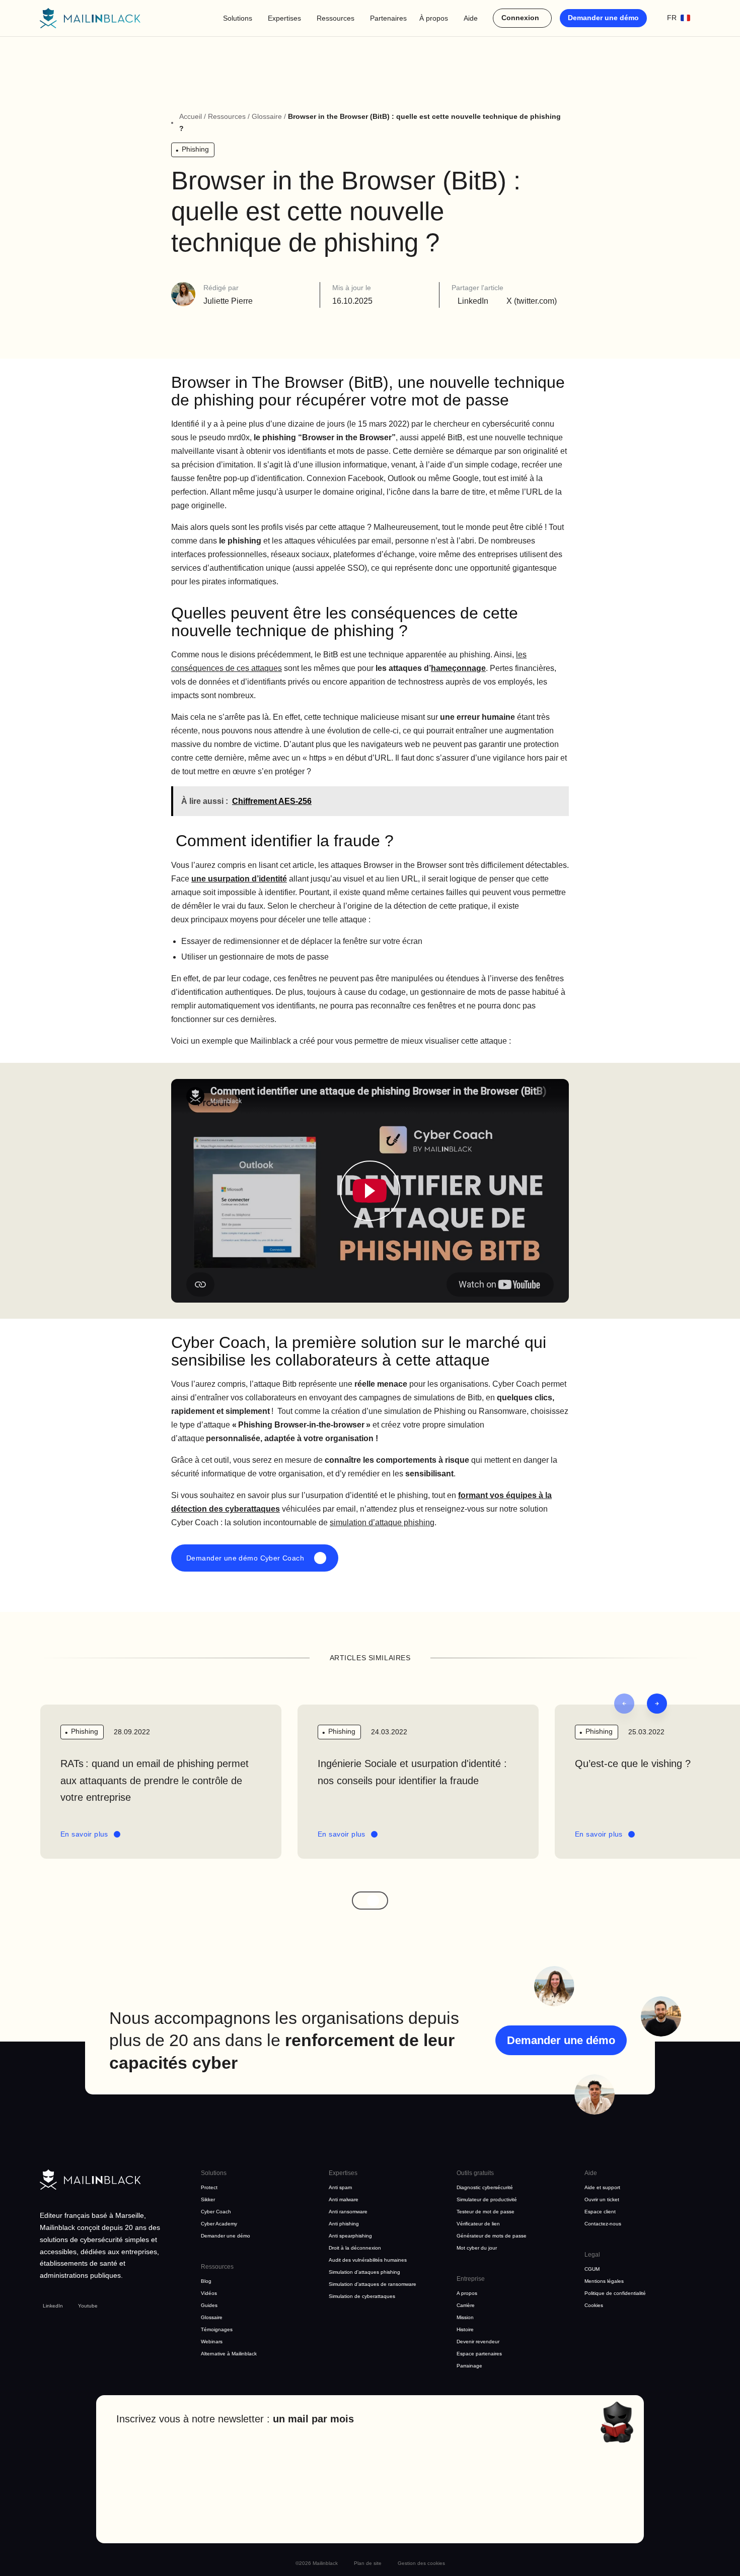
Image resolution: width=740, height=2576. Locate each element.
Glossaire (267, 116)
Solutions (238, 18)
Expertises (284, 18)
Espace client (600, 2212)
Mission (465, 2317)
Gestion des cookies (421, 2563)
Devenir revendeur (478, 2342)
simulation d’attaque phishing (382, 1522)
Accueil (191, 116)
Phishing (195, 149)
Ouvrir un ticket (602, 2199)
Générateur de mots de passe (492, 2236)
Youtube (88, 2306)
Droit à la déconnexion (355, 2248)
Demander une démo (603, 18)
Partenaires (388, 18)
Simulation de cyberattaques (362, 2296)
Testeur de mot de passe (486, 2212)
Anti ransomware (348, 2212)
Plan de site (368, 2563)
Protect (209, 2187)
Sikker (208, 2199)
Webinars (212, 2342)
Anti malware (344, 2199)
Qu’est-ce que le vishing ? (633, 1764)
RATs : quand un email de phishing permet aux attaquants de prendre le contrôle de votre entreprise (155, 1781)
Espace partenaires (479, 2354)
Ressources (336, 18)
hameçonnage (458, 668)
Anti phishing (344, 2224)
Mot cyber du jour (477, 2248)
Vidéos (209, 2293)
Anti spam (340, 2187)
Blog (206, 2281)
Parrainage (469, 2366)
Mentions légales (604, 2281)
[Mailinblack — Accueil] (90, 18)
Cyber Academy (219, 2224)
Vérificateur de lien (478, 2224)
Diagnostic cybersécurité (485, 2187)
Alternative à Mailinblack (229, 2354)
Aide (471, 18)
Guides (209, 2305)
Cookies (594, 2305)
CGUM (592, 2269)
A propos (467, 2293)
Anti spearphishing (350, 2236)
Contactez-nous (603, 2224)
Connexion (520, 18)
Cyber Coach (216, 2212)
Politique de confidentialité (615, 2293)
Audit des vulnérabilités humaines (368, 2260)
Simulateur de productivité (487, 2199)
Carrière (466, 2305)
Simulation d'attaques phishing (364, 2272)
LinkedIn (53, 2306)
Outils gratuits (475, 2173)
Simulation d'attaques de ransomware (373, 2284)
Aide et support (602, 2187)
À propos (434, 18)
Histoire (465, 2329)
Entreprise (471, 2279)
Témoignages (217, 2329)
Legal (592, 2255)
